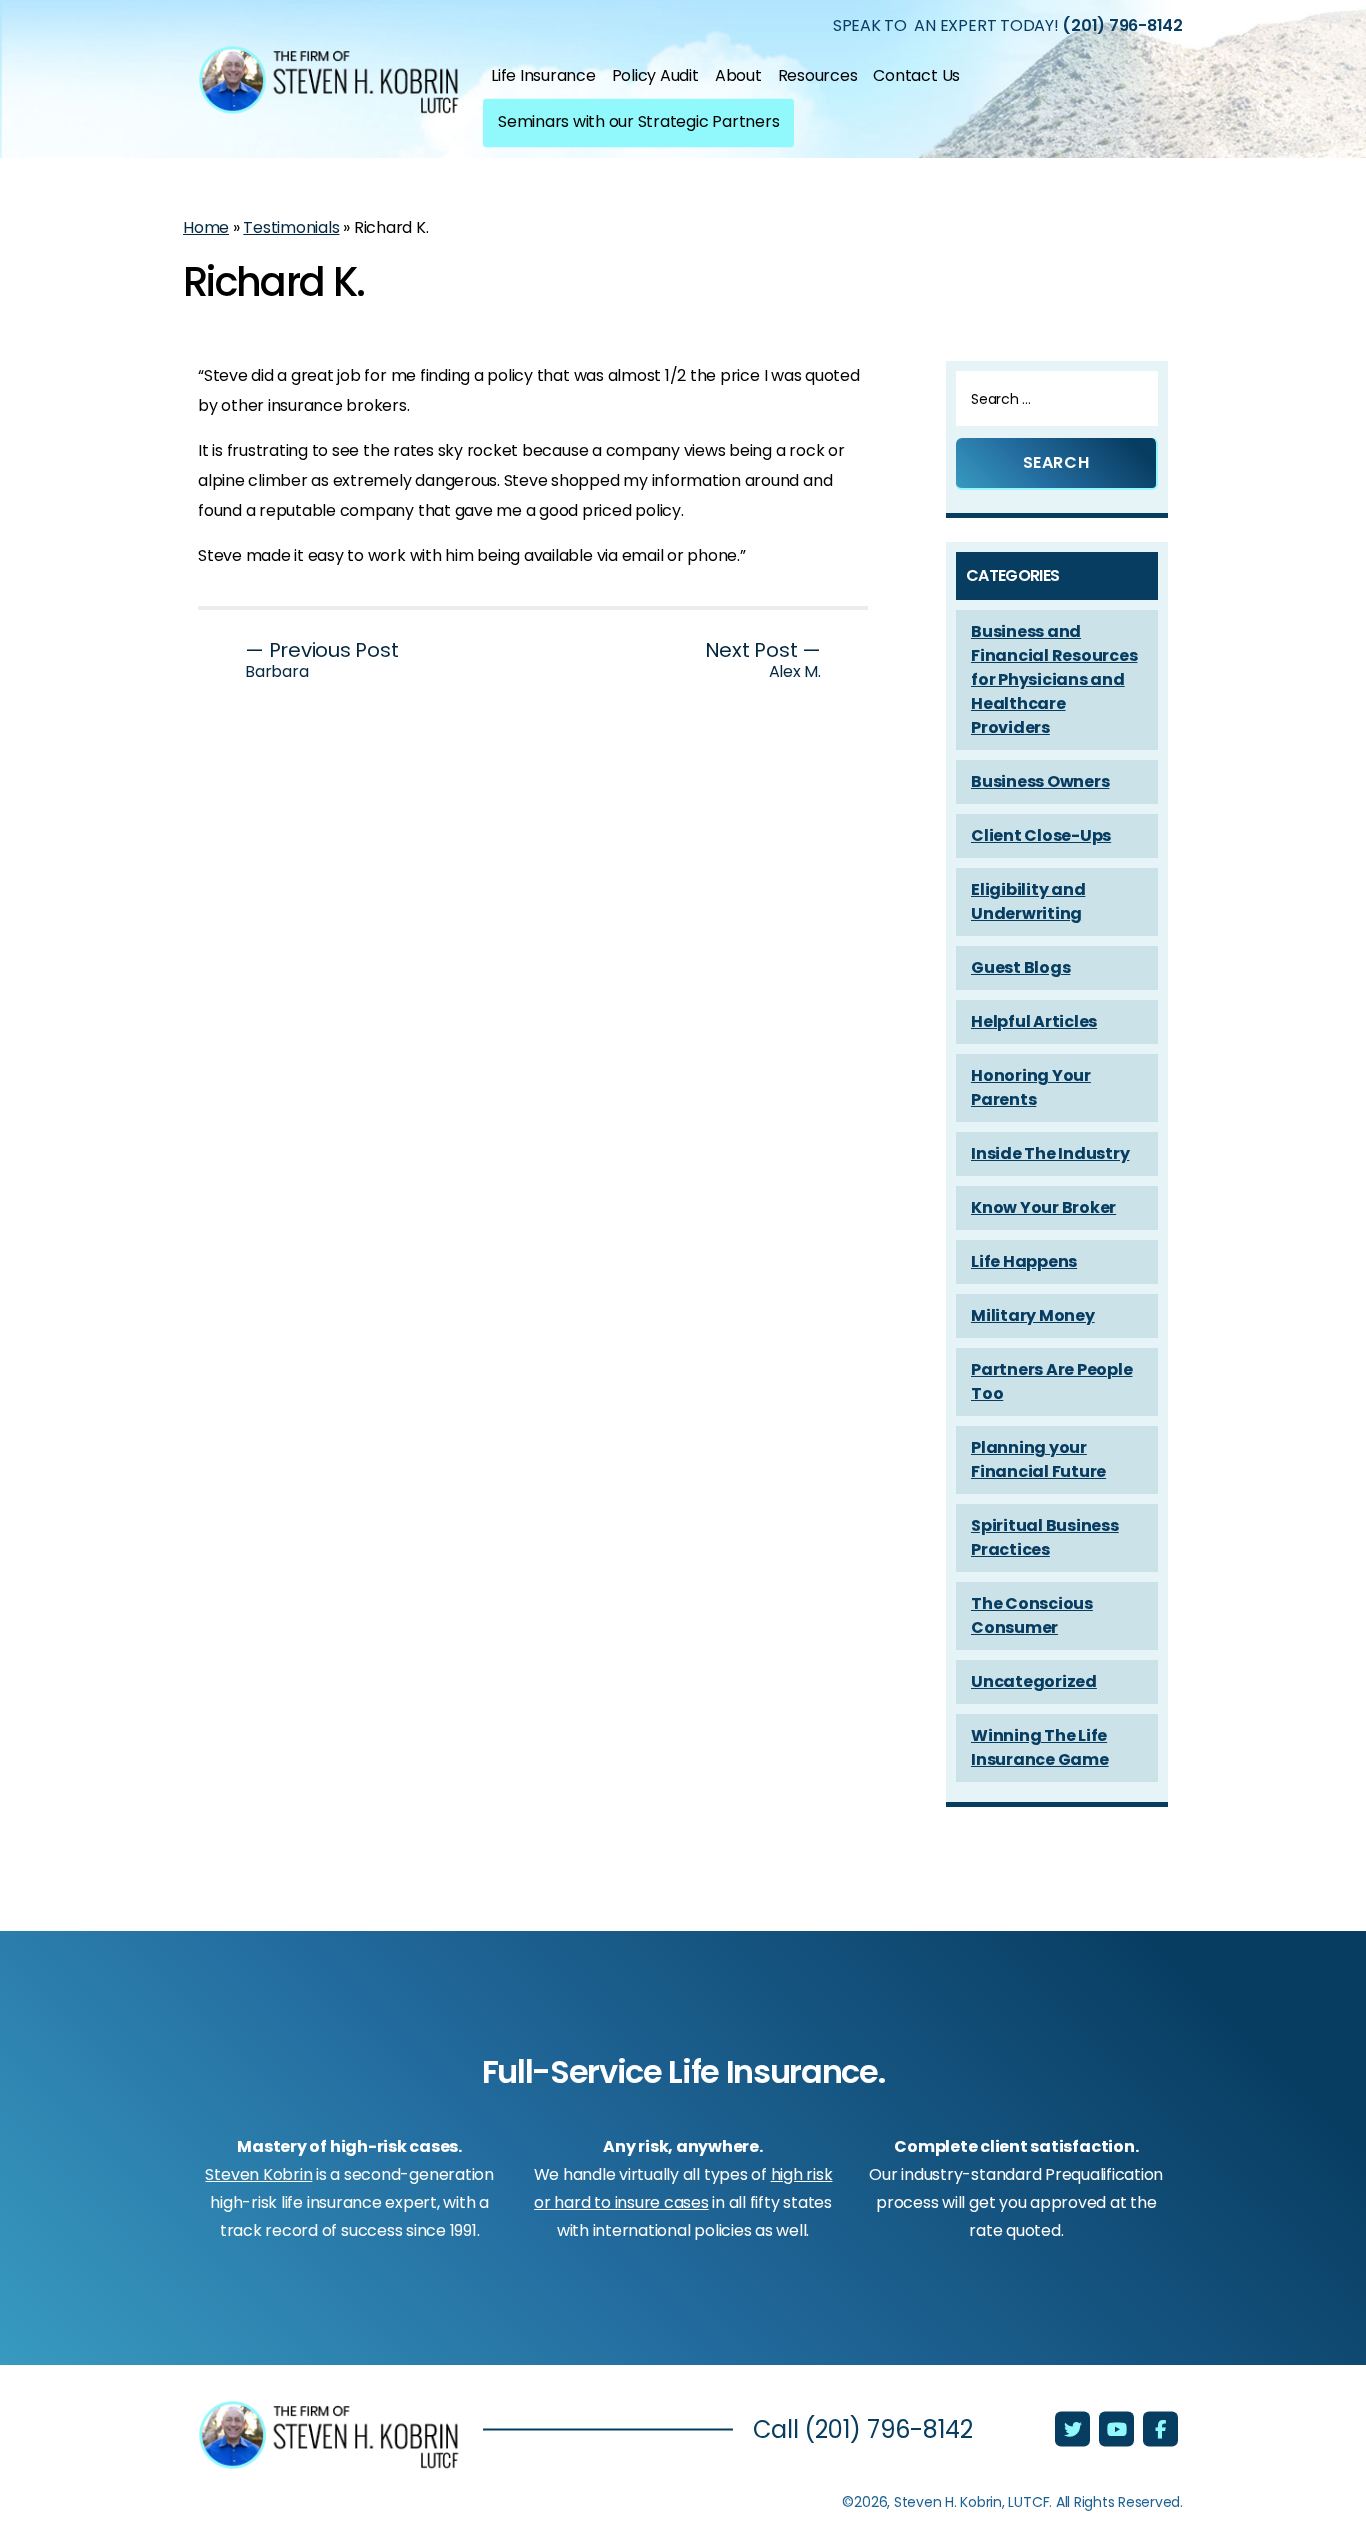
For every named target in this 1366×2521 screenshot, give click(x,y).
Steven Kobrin (258, 2174)
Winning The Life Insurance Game (1040, 1747)
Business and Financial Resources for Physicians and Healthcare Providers (1054, 679)
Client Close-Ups (1041, 835)
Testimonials (291, 227)
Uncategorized (1034, 1681)
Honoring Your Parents (1031, 1087)
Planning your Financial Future (1038, 1459)
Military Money (1033, 1315)
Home (206, 227)
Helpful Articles (1034, 1021)
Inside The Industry (1050, 1153)
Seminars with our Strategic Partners (638, 120)
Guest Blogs (1020, 967)
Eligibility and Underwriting (1028, 901)
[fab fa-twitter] (1074, 2431)
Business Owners (1040, 781)
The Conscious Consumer (1032, 1615)
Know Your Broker (1043, 1207)
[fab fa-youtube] (1118, 2431)
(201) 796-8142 (1122, 24)
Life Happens (1024, 1261)
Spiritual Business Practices (1045, 1537)
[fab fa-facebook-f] (1160, 2431)
